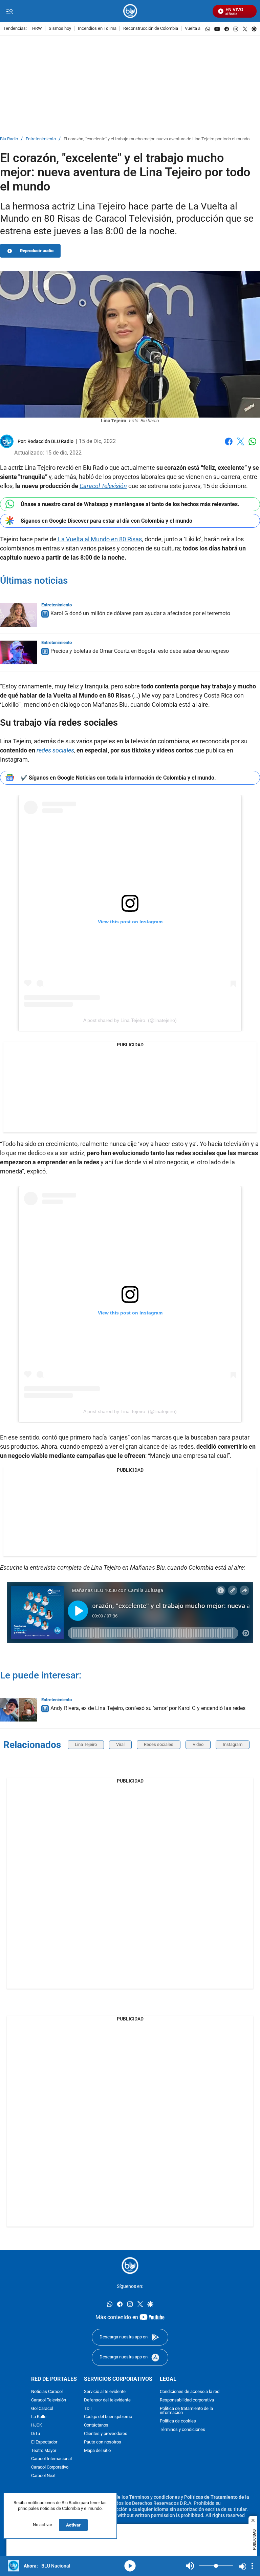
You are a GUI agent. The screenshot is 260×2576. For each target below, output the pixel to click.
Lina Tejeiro (86, 1744)
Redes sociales (159, 1744)
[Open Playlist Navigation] (252, 2566)
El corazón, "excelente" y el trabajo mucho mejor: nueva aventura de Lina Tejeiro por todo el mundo (157, 139)
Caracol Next (43, 2476)
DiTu (36, 2434)
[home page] (130, 11)
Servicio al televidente (105, 2392)
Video (198, 1744)
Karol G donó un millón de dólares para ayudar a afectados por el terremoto (140, 613)
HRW (37, 29)
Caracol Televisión (49, 2400)
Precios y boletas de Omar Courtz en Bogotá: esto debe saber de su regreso (140, 651)
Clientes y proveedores (106, 2434)
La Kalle (39, 2417)
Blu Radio (9, 139)
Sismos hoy (60, 29)
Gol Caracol (42, 2408)
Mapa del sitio (97, 2450)
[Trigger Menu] (9, 11)
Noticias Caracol (47, 2392)
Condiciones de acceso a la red (190, 2392)
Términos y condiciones (182, 2430)
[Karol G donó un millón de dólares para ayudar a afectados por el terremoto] (19, 615)
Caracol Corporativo (50, 2467)
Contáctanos (96, 2425)
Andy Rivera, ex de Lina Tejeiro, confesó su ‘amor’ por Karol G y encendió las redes (148, 1708)
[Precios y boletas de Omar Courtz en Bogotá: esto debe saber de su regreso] (19, 652)
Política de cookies (178, 2421)
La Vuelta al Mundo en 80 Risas (99, 539)
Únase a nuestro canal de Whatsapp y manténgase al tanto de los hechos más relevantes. (130, 504)
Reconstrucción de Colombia (151, 29)
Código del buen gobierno (108, 2417)
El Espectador (44, 2442)
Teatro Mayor (44, 2450)
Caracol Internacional (51, 2459)
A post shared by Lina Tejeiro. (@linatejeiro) (130, 1020)
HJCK (37, 2425)
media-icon (130, 2566)
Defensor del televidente (107, 2400)
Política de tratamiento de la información (186, 2411)
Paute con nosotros (103, 2442)
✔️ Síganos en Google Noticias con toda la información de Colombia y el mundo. (118, 778)
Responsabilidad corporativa (187, 2400)
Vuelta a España (200, 29)
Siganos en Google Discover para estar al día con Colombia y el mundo (106, 521)
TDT (88, 2408)
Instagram (233, 1744)
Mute (190, 2566)
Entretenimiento (41, 139)
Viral (120, 1744)
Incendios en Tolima (97, 29)
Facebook (229, 446)
